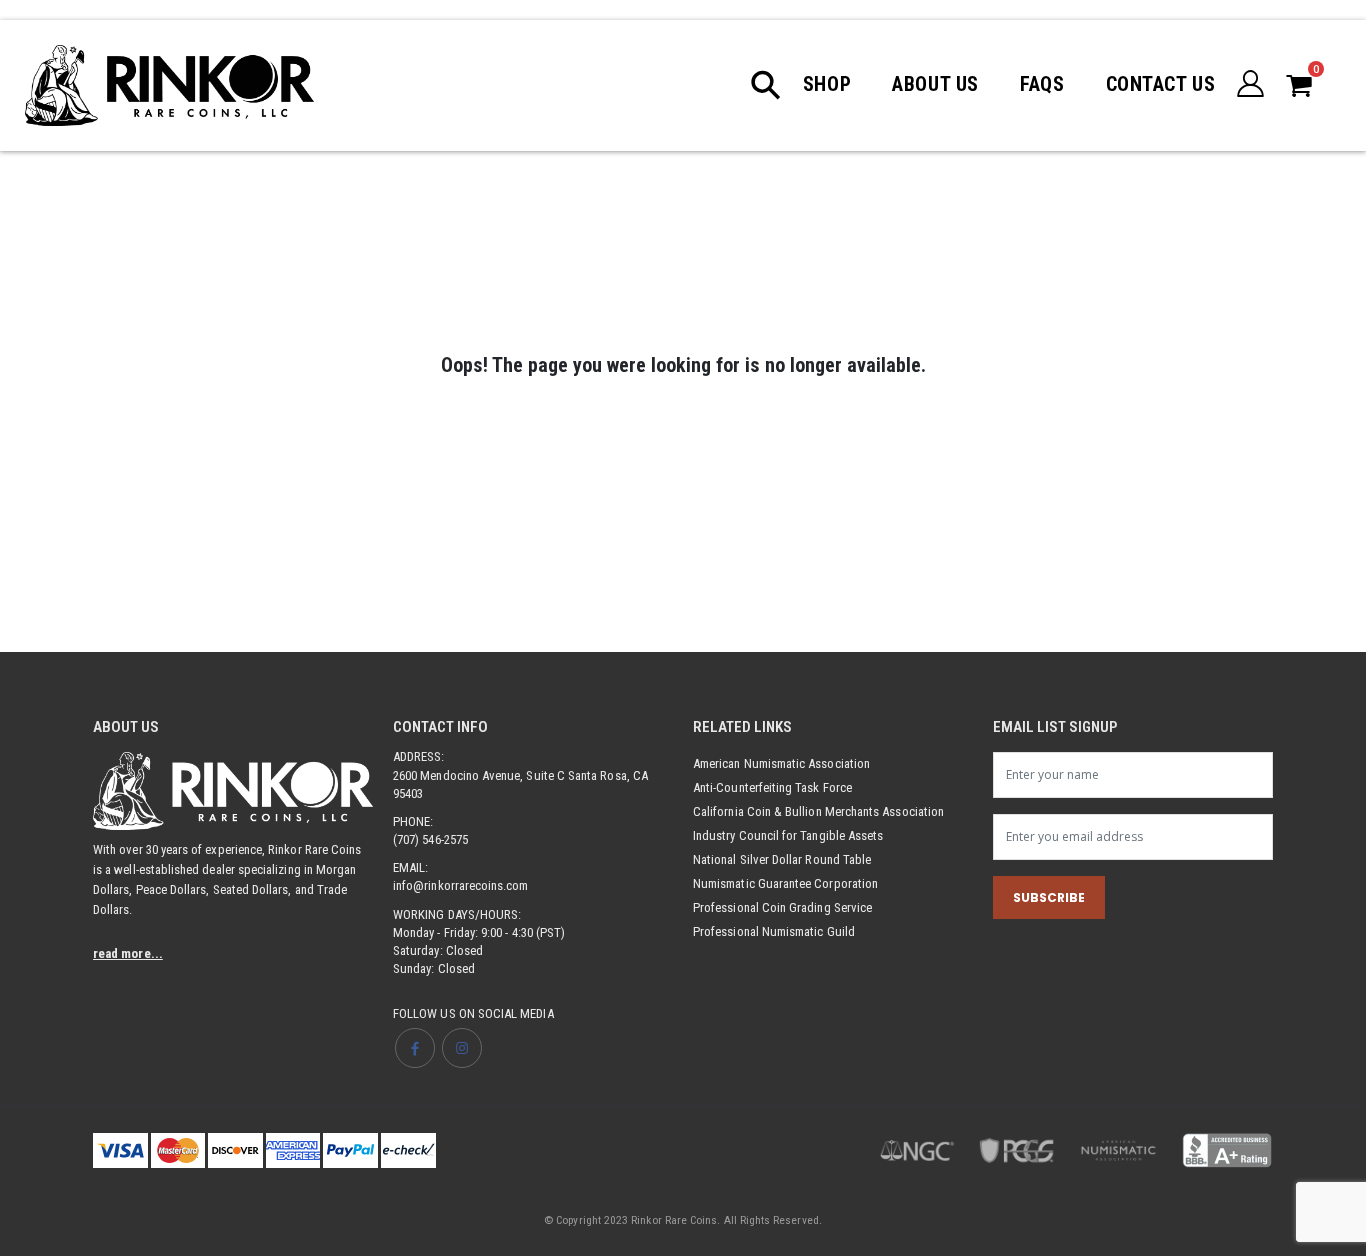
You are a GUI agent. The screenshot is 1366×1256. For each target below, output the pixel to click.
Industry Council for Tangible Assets (788, 835)
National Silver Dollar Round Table (782, 859)
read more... (128, 953)
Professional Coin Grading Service (782, 907)
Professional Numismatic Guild (774, 931)
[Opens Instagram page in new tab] (462, 1048)
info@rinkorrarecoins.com (461, 885)
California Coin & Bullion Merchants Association (818, 811)
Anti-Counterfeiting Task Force (772, 787)
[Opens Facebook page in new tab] (415, 1048)
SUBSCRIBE (1049, 897)
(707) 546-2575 (430, 839)
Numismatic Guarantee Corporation (785, 883)
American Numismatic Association (781, 763)
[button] (776, 85)
